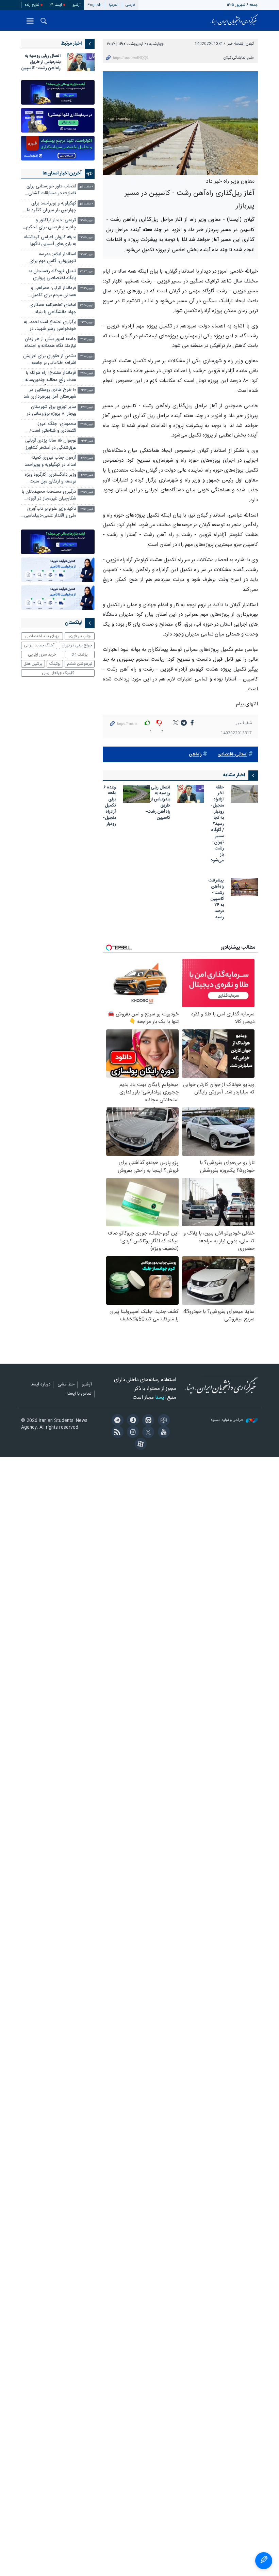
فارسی (130, 5)
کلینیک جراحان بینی (58, 673)
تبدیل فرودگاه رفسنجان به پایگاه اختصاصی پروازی (52, 275)
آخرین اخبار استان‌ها (62, 173)
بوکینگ (55, 664)
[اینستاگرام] (132, 1433)
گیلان (250, 44)
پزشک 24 (80, 655)
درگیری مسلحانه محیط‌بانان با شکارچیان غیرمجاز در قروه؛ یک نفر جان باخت (49, 496)
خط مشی (66, 1385)
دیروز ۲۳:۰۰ (87, 475)
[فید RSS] (116, 1433)
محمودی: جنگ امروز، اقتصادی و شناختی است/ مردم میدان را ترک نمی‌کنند (51, 428)
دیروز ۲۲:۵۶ (87, 509)
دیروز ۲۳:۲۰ (87, 323)
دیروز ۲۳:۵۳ (86, 255)
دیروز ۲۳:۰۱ (87, 458)
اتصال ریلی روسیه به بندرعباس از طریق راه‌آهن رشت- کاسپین (158, 803)
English (94, 5)
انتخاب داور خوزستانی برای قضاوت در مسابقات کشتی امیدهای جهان (51, 191)
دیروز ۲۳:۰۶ (87, 407)
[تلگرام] (116, 1421)
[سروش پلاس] (132, 1421)
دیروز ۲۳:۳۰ (87, 288)
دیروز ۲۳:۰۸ (87, 357)
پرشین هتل (33, 664)
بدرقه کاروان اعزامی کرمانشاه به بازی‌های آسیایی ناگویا (50, 241)
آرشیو (77, 5)
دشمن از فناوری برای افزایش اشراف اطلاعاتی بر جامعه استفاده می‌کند (50, 360)
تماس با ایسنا (79, 1394)
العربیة (113, 5)
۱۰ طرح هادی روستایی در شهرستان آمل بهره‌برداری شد (50, 393)
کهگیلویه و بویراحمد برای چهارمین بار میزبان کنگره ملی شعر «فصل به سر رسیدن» (50, 208)
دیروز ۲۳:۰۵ (87, 424)
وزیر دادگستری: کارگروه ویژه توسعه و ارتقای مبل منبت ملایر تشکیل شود (51, 479)
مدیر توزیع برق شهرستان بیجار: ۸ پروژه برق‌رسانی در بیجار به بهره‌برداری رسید (51, 411)
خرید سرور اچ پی (42, 655)
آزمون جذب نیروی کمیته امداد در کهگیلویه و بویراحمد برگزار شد (50, 462)
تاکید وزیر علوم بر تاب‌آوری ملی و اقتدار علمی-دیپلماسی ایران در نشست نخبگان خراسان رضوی (50, 513)
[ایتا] (147, 1421)
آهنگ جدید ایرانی (39, 645)
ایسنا (234, 20)
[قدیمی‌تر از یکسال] (244, 794)
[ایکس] (147, 1433)
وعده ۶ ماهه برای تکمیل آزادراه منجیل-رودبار (109, 806)
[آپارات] (139, 1445)
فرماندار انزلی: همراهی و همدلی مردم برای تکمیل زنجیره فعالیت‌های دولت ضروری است (53, 292)
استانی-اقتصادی (232, 755)
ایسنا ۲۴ (56, 5)
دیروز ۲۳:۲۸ (87, 305)
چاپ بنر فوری (80, 636)
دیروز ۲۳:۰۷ (87, 390)
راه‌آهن (195, 755)
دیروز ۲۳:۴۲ (87, 272)
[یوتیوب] (162, 1433)
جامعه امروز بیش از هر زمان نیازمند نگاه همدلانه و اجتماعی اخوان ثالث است (49, 343)
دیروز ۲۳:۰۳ (87, 441)
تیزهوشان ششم (80, 664)
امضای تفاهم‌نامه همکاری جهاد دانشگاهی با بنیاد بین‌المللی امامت (53, 309)
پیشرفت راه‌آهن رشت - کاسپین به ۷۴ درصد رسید (216, 899)
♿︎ (264, 2561)
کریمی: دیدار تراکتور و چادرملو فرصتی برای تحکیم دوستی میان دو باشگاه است (50, 224)
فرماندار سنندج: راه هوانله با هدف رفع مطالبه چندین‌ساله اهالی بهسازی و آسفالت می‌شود (51, 377)
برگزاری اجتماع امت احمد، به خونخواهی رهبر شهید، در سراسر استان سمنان (50, 326)
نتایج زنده (32, 5)
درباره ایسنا (40, 1385)
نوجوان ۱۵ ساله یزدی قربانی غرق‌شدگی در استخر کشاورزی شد (49, 445)
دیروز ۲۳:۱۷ (87, 340)
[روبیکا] (162, 1421)
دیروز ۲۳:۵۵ (86, 221)
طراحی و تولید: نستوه (227, 1420)
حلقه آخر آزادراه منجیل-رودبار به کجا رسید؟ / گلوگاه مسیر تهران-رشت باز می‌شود (217, 825)
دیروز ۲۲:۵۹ (87, 492)
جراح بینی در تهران (77, 645)
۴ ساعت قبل (86, 187)
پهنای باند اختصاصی (42, 636)
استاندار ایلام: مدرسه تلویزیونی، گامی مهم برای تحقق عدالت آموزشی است (51, 258)
